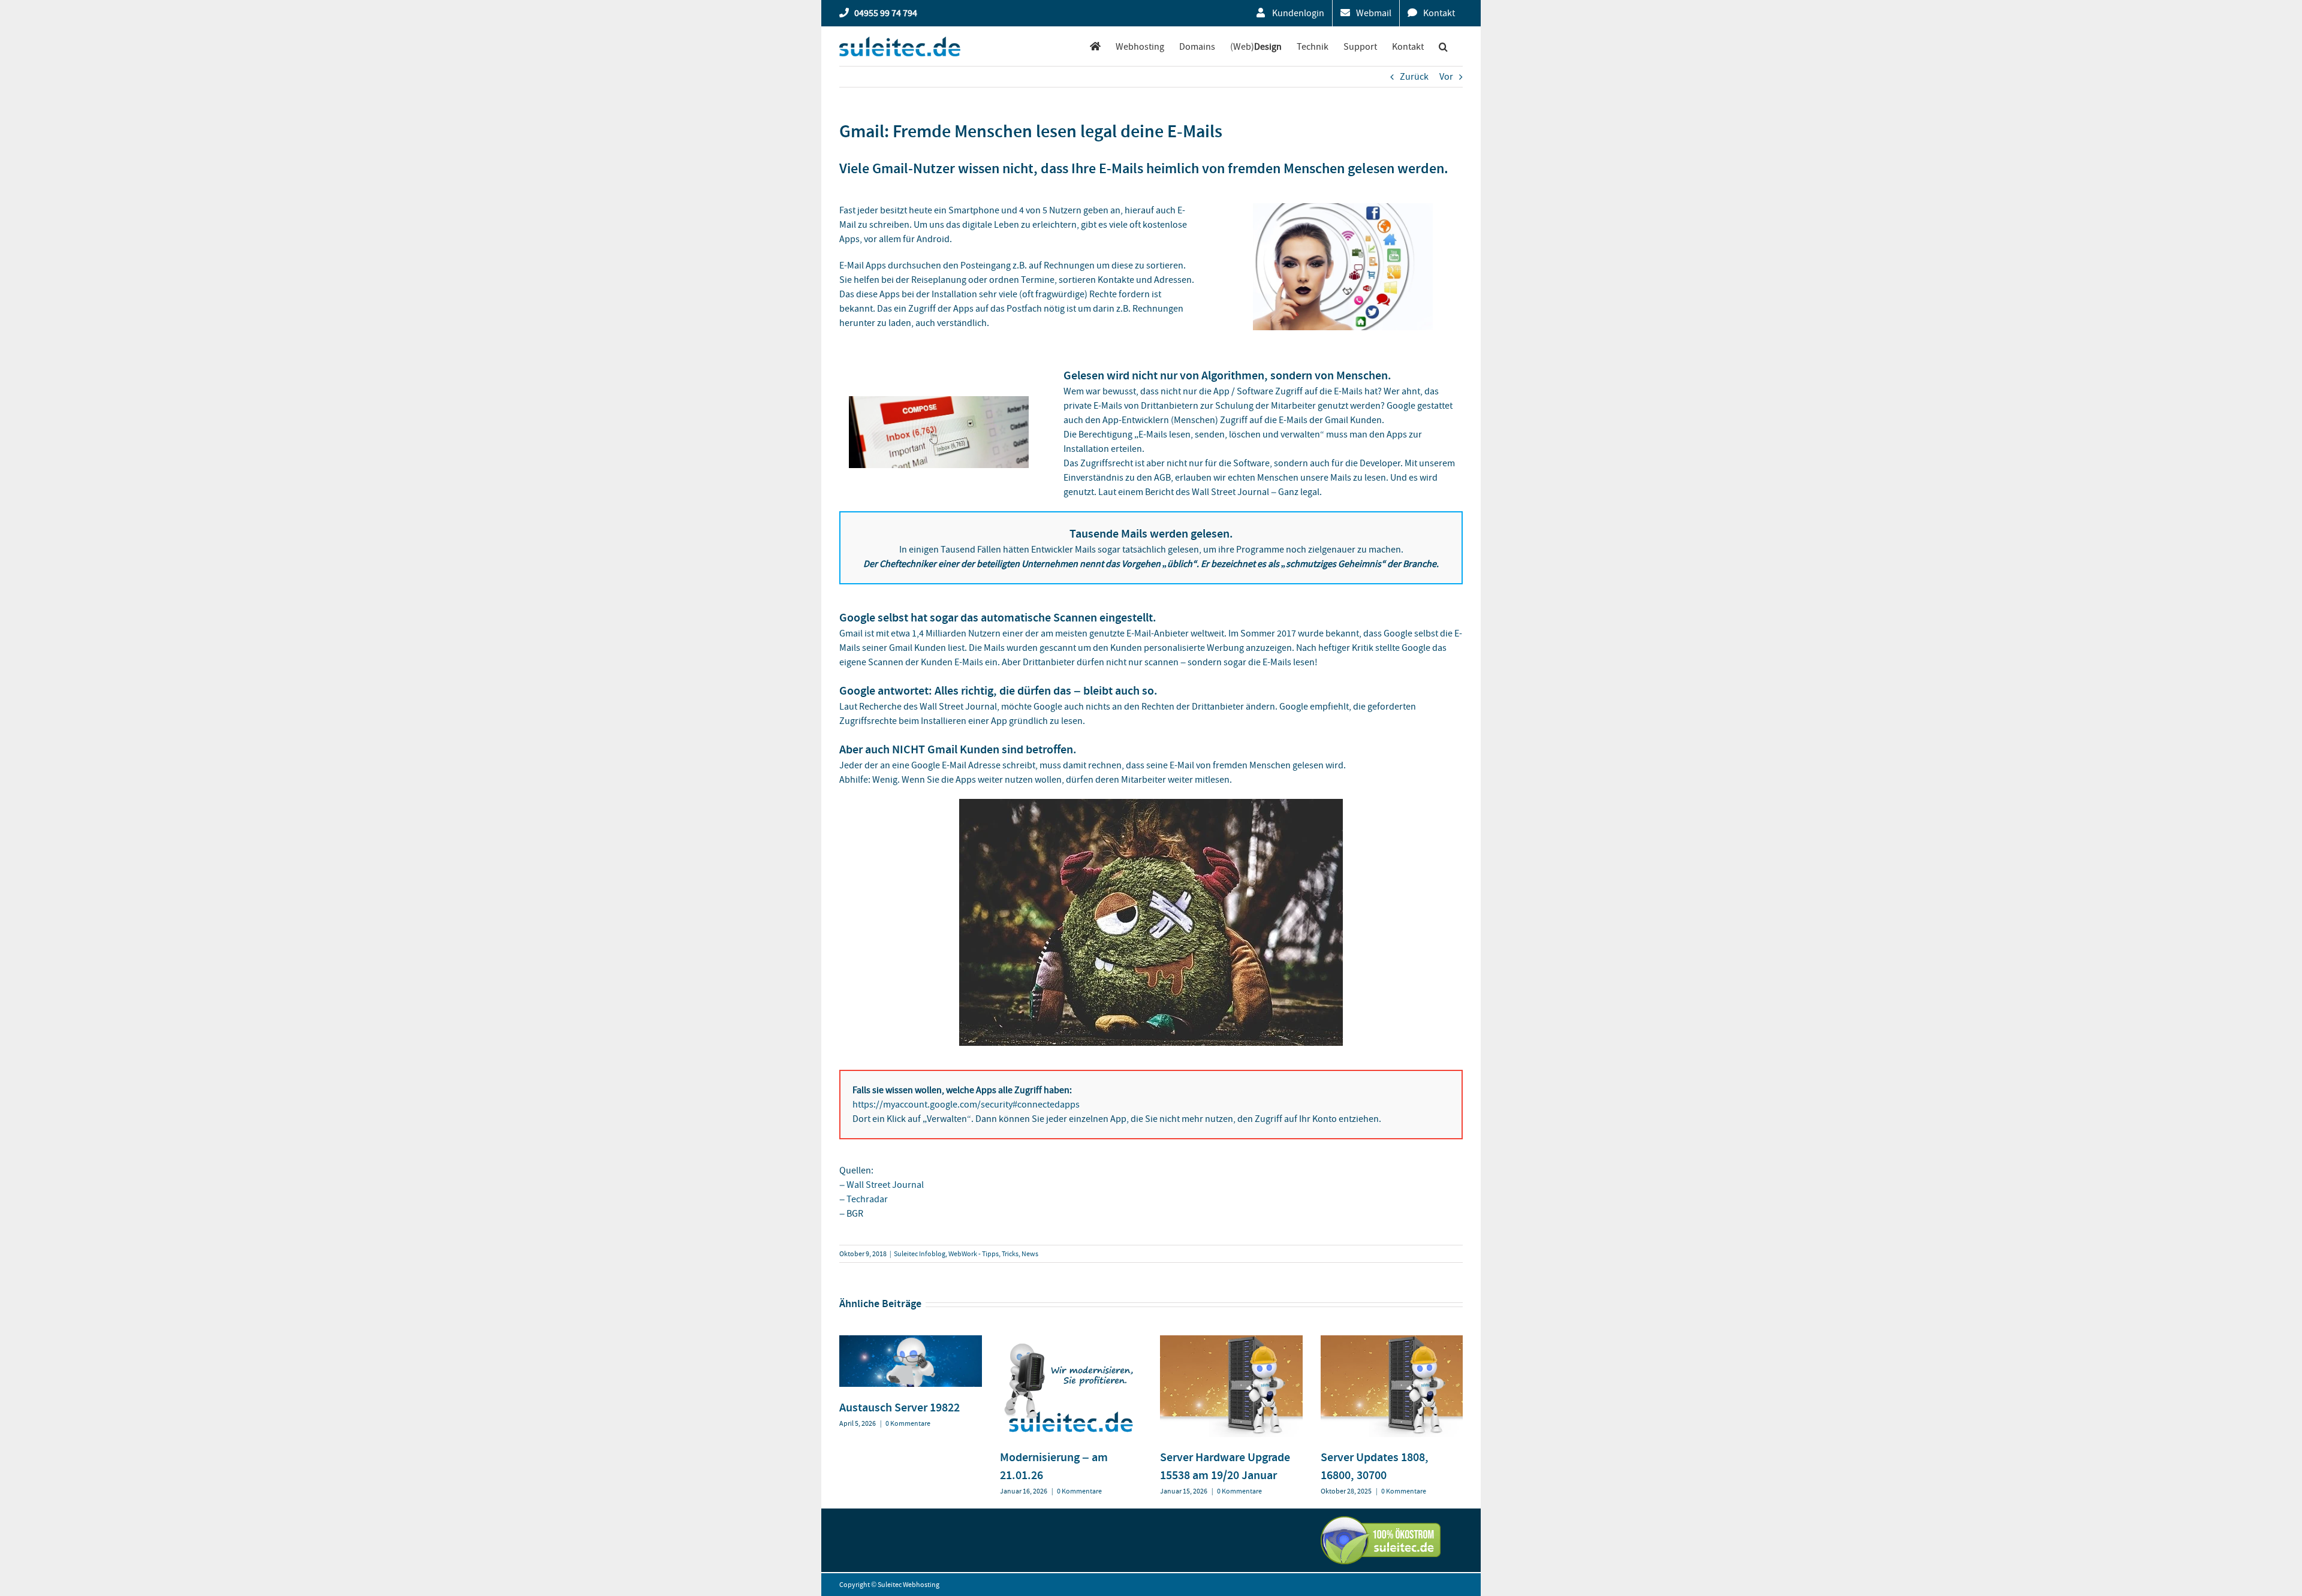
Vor (1446, 77)
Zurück (1414, 77)
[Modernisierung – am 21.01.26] (1071, 1341)
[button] (1443, 46)
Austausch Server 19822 (900, 1407)
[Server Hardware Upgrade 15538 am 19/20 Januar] (1231, 1341)
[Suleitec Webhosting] (1095, 46)
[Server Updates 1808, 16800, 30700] (1392, 1341)
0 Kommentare (908, 1423)
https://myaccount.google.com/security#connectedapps (966, 1105)
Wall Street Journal (885, 1185)
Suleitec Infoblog (920, 1254)
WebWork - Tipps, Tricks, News (993, 1254)
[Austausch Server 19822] (911, 1341)
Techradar (867, 1199)
